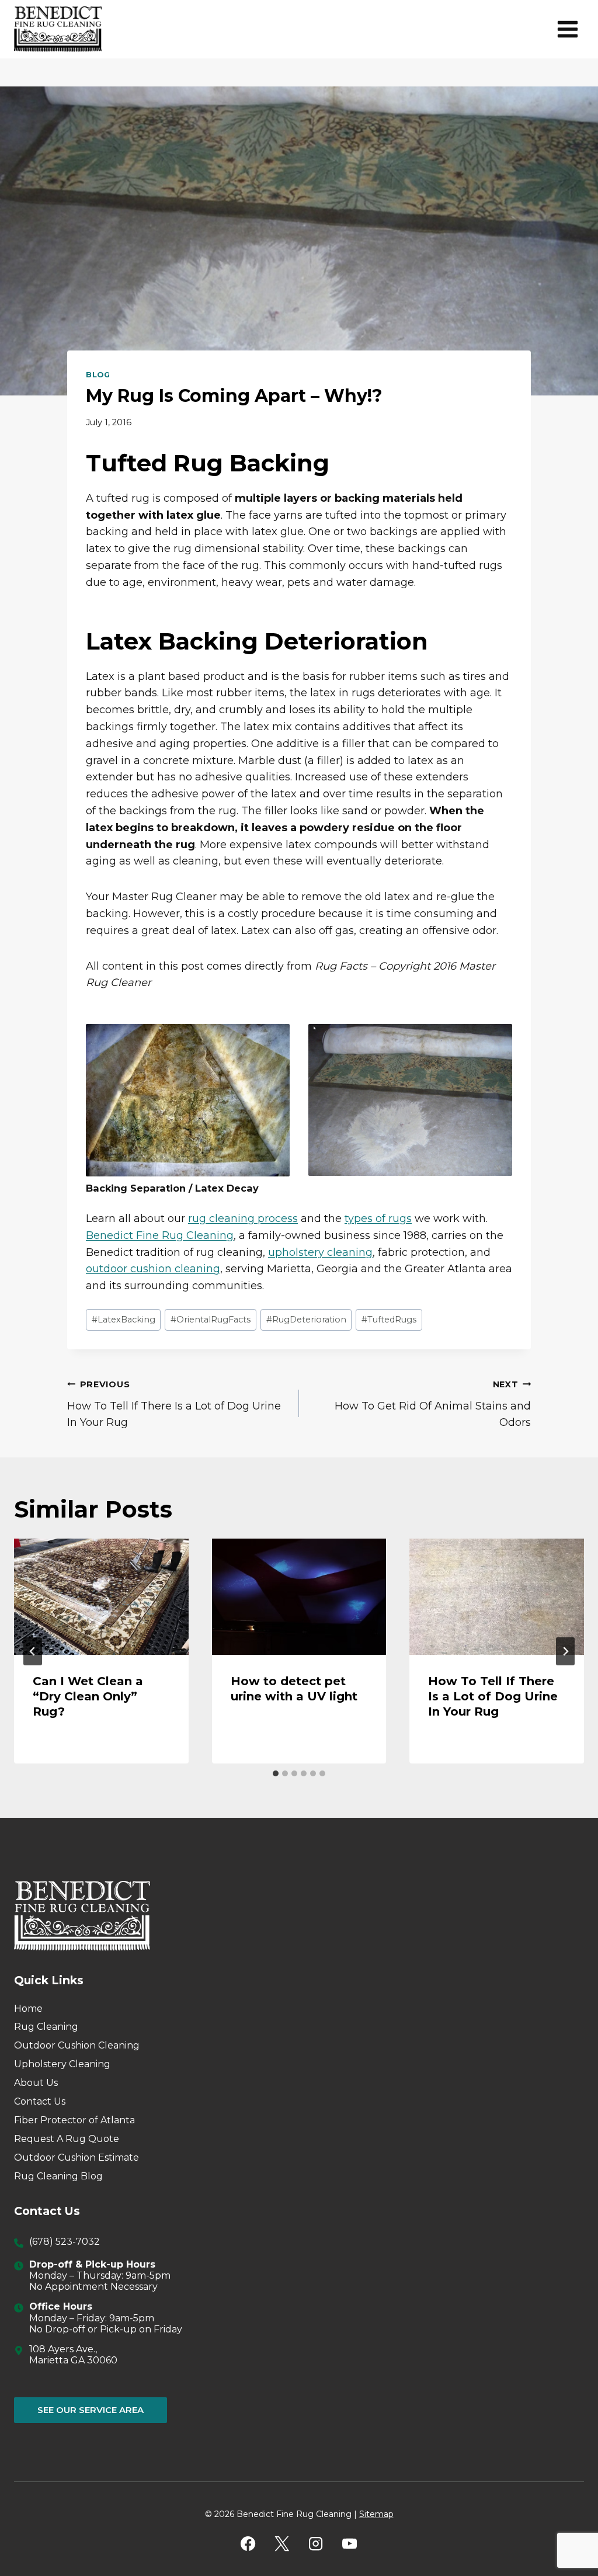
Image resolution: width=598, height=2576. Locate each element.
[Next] (565, 1651)
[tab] (276, 1773)
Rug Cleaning (46, 2027)
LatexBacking (124, 1320)
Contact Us (40, 2101)
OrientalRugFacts (211, 1320)
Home (28, 2009)
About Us (36, 2083)
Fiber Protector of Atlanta (74, 2120)
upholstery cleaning (320, 1252)
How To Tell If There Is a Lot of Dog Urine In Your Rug (174, 1404)
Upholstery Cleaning (62, 2064)
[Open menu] (567, 29)
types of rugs (378, 1218)
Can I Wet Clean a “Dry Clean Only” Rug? (88, 1696)
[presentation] (101, 1597)
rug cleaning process (243, 1218)
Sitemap (376, 2514)
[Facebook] (248, 2544)
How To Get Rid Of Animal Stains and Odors (433, 1404)
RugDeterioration (306, 1320)
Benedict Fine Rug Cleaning (160, 1235)
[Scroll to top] (569, 2529)
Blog (98, 375)
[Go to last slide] (33, 1651)
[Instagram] (316, 2544)
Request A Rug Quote (67, 2139)
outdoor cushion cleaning (153, 1269)
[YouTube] (350, 2544)
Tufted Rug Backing (208, 463)
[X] (282, 2544)
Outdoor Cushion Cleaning (77, 2045)
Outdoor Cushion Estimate (77, 2157)
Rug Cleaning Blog (58, 2176)
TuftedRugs (389, 1320)
